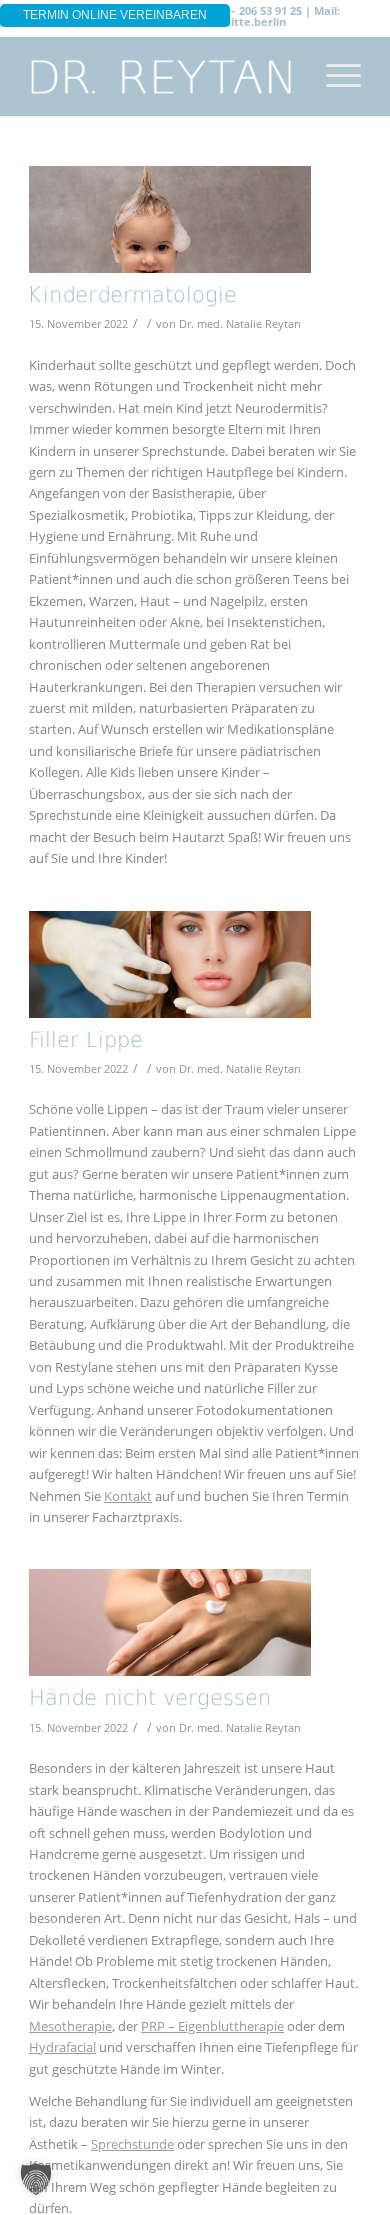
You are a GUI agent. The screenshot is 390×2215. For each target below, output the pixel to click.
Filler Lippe (86, 1041)
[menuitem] (333, 76)
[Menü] (333, 76)
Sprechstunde (132, 2144)
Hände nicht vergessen (150, 1699)
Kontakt (128, 1496)
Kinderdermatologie (133, 296)
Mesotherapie (70, 2026)
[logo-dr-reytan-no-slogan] (161, 76)
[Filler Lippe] (170, 964)
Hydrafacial (62, 2047)
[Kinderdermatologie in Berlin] (170, 219)
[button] (36, 2179)
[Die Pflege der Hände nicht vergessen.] (170, 1622)
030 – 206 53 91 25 (255, 10)
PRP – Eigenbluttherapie (212, 2026)
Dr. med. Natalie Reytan (240, 324)
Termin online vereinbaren (115, 15)
